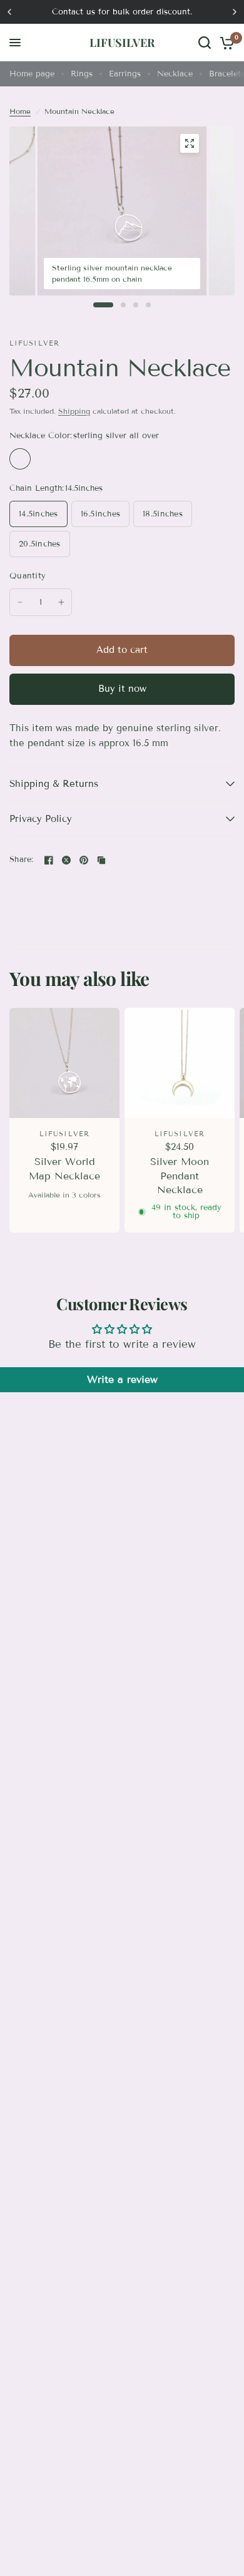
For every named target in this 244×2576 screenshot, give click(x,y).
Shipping (74, 411)
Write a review (122, 1379)
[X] (66, 860)
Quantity (28, 576)
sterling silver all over (20, 459)
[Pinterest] (84, 860)
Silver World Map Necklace (64, 1168)
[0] (225, 43)
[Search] (205, 43)
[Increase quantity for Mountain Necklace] (61, 602)
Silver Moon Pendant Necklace (180, 1176)
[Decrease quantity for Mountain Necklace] (20, 602)
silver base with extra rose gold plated (73, 459)
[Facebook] (49, 860)
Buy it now (122, 689)
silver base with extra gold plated (46, 459)
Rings (82, 74)
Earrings (125, 74)
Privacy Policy (41, 819)
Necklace (175, 74)
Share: (22, 860)
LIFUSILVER (122, 43)
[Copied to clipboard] (101, 860)
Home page (32, 74)
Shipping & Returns (54, 784)
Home (20, 111)
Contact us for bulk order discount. (122, 12)
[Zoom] (190, 143)
